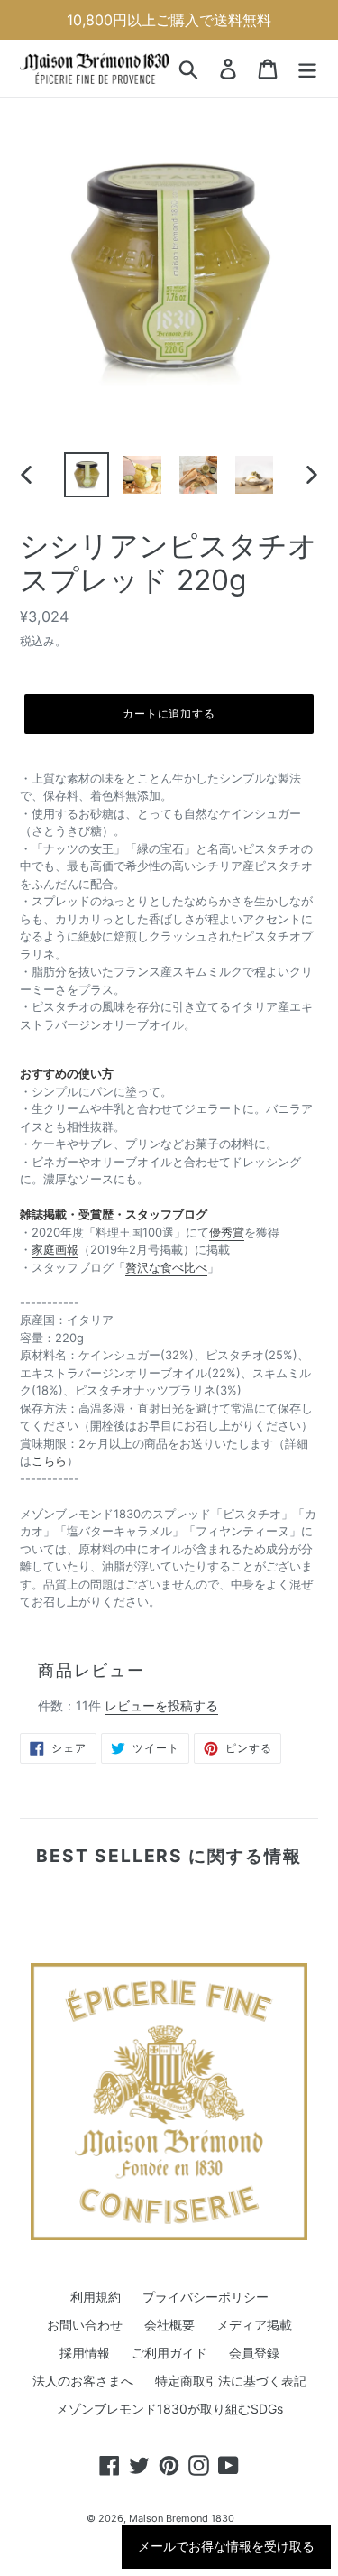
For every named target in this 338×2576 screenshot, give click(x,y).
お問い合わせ (85, 2325)
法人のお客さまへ (83, 2381)
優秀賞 (227, 1232)
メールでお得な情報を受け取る (226, 2546)
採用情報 (85, 2353)
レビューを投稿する (161, 1705)
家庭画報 (55, 1249)
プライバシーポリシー (206, 2297)
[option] (87, 475)
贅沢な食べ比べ (166, 1267)
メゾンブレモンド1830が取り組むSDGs (169, 2409)
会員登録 (254, 2353)
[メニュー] (307, 69)
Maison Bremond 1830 (182, 2518)
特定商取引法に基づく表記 (231, 2381)
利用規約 (96, 2297)
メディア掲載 (254, 2325)
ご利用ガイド (169, 2353)
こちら (49, 1460)
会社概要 (169, 2325)
